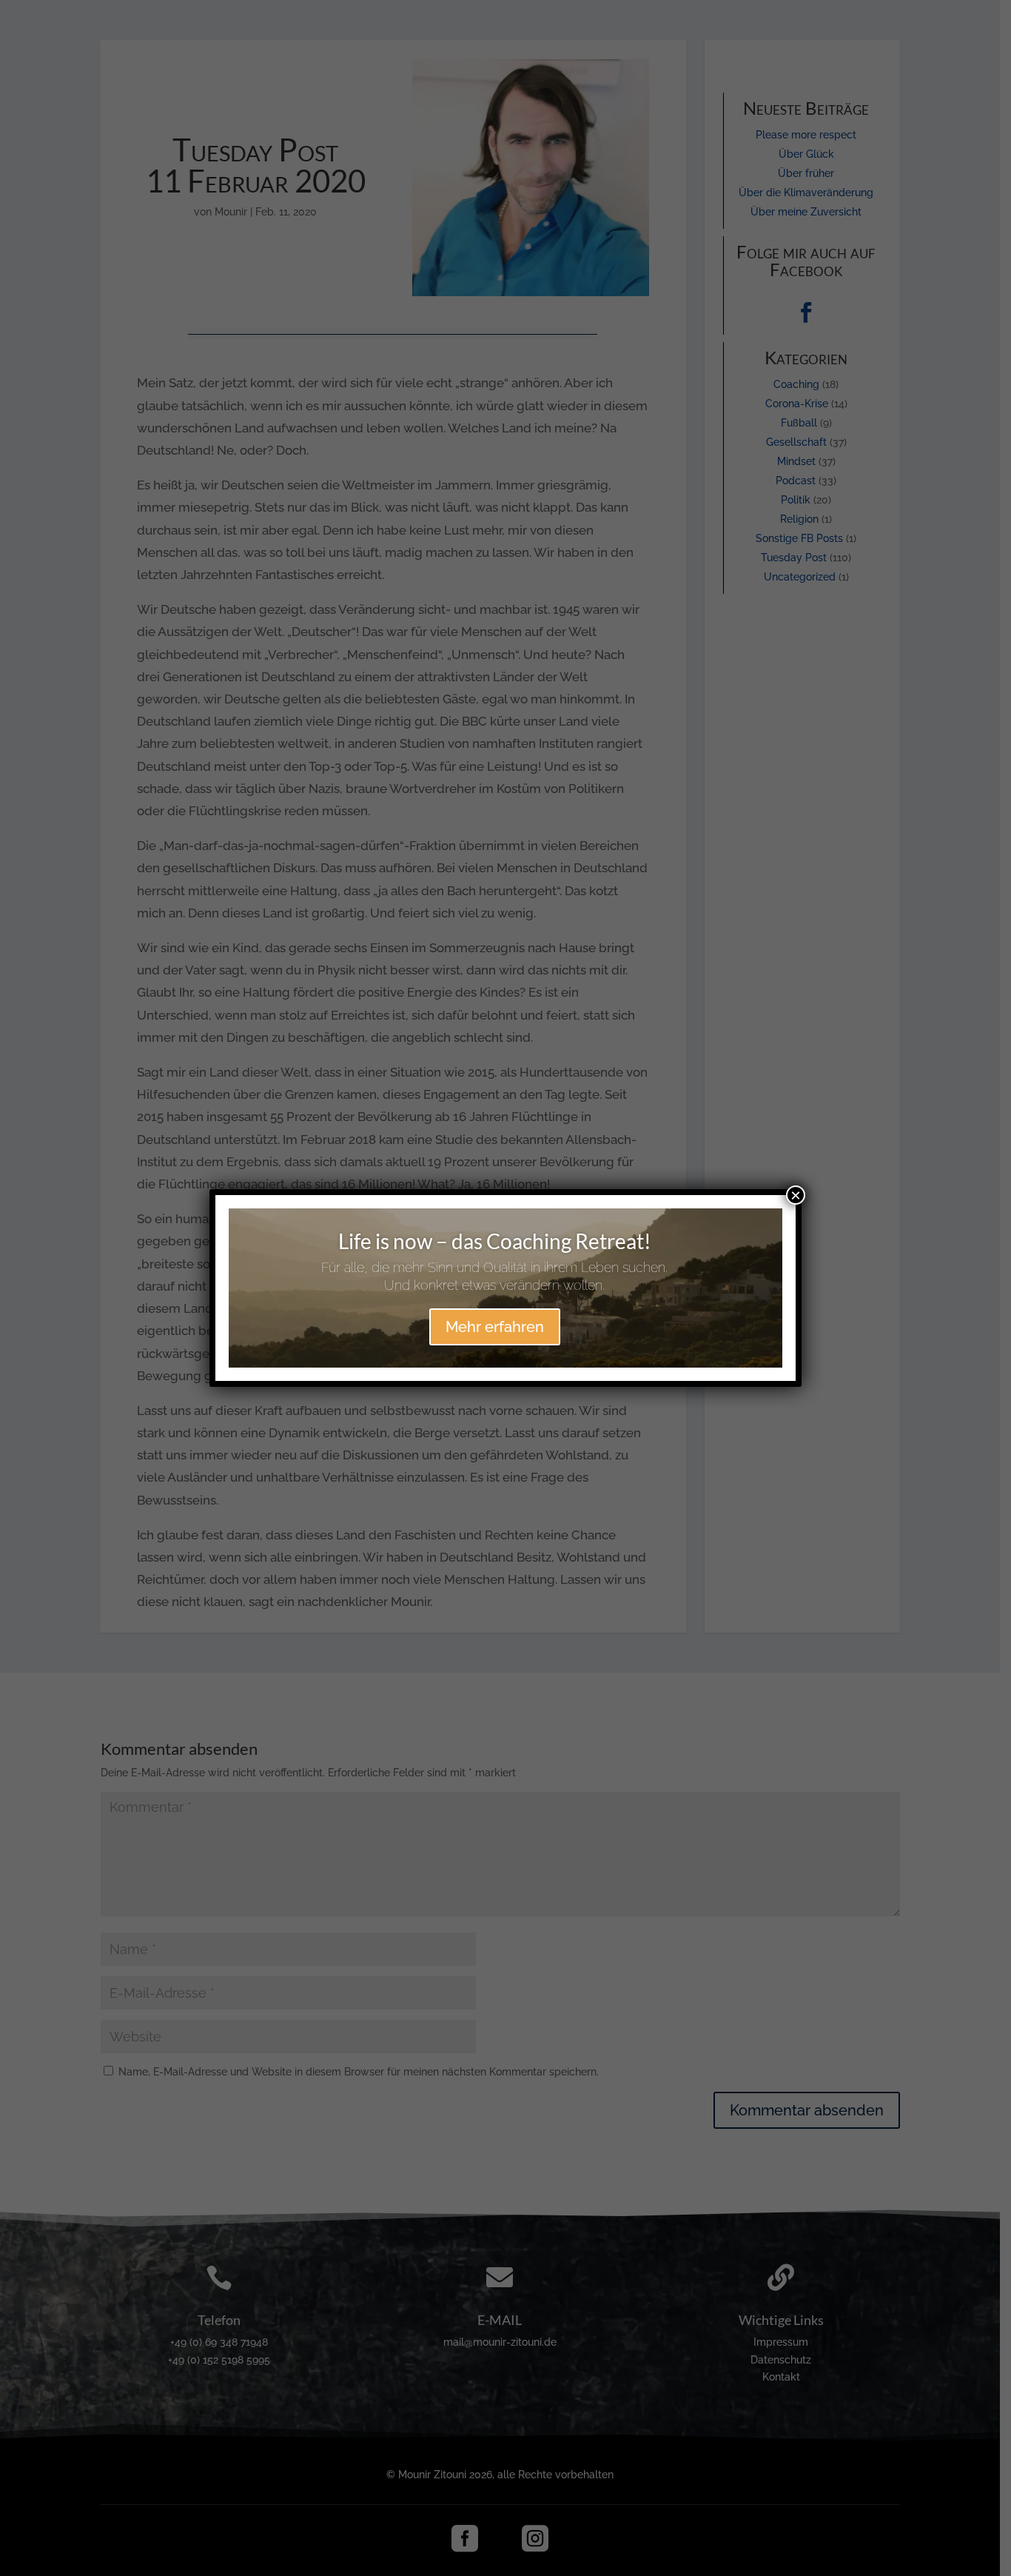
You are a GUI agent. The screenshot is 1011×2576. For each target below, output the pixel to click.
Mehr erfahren (495, 1327)
